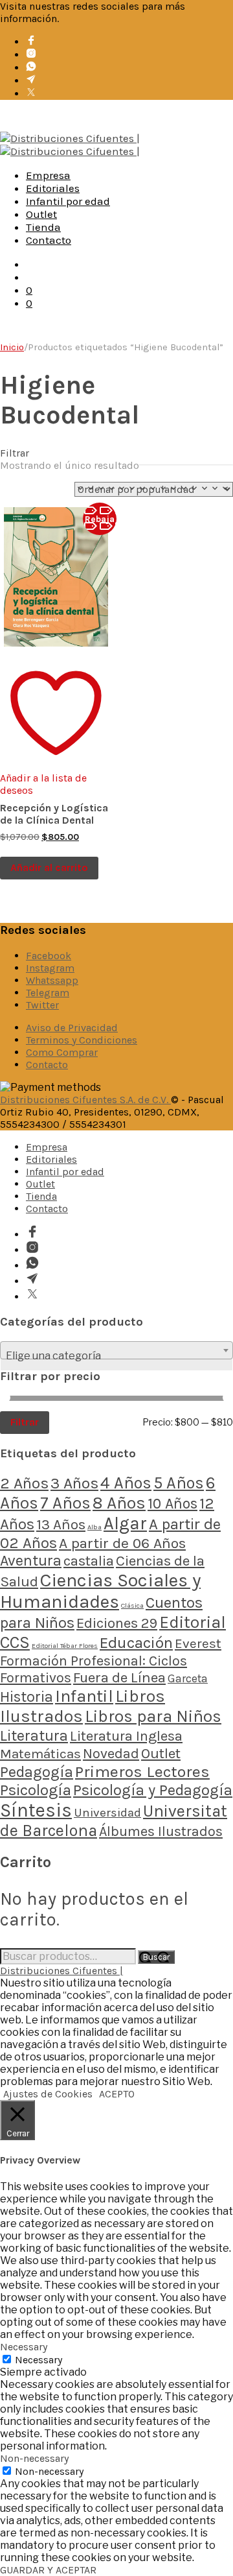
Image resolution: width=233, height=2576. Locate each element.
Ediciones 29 (117, 1623)
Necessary (39, 2360)
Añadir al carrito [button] (49, 867)
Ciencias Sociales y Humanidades (100, 1591)
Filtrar (25, 1422)
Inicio (12, 347)
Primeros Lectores (142, 1771)
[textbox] (116, 1356)
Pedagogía (37, 1772)
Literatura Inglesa (126, 1736)
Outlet (41, 214)
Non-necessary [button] (34, 2458)
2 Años (24, 1483)
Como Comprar (62, 1052)
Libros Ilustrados (83, 1706)
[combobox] (116, 1350)
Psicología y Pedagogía (153, 1790)
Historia (27, 1697)
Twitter (42, 1005)
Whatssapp (52, 980)
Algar (125, 1523)
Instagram (50, 968)
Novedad (111, 1753)
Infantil (84, 1696)
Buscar (156, 1957)
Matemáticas (40, 1754)
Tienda (43, 227)
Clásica (132, 1605)
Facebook (49, 956)
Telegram (48, 993)
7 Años (65, 1503)
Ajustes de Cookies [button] (48, 2094)
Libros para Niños (153, 1716)
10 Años (172, 1504)
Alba (94, 1527)
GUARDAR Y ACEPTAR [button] (48, 2570)
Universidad (107, 1813)
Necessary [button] (24, 2347)
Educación (136, 1642)
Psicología (36, 1790)
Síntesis (36, 1810)
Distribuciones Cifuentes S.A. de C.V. (85, 1100)
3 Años (74, 1483)
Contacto (49, 240)
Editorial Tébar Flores (65, 1646)
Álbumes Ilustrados (161, 1831)
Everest (198, 1643)
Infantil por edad (68, 201)
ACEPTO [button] (117, 2094)
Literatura (34, 1735)
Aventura (31, 1561)
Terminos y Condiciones (82, 1040)
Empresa (48, 175)
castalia (89, 1561)
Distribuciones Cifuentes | (61, 1971)
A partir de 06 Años (122, 1543)
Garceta (188, 1678)
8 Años (119, 1503)
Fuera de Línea (119, 1677)
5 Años (179, 1483)
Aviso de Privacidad (72, 1028)
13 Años (61, 1524)
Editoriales (53, 188)
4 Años (126, 1483)
